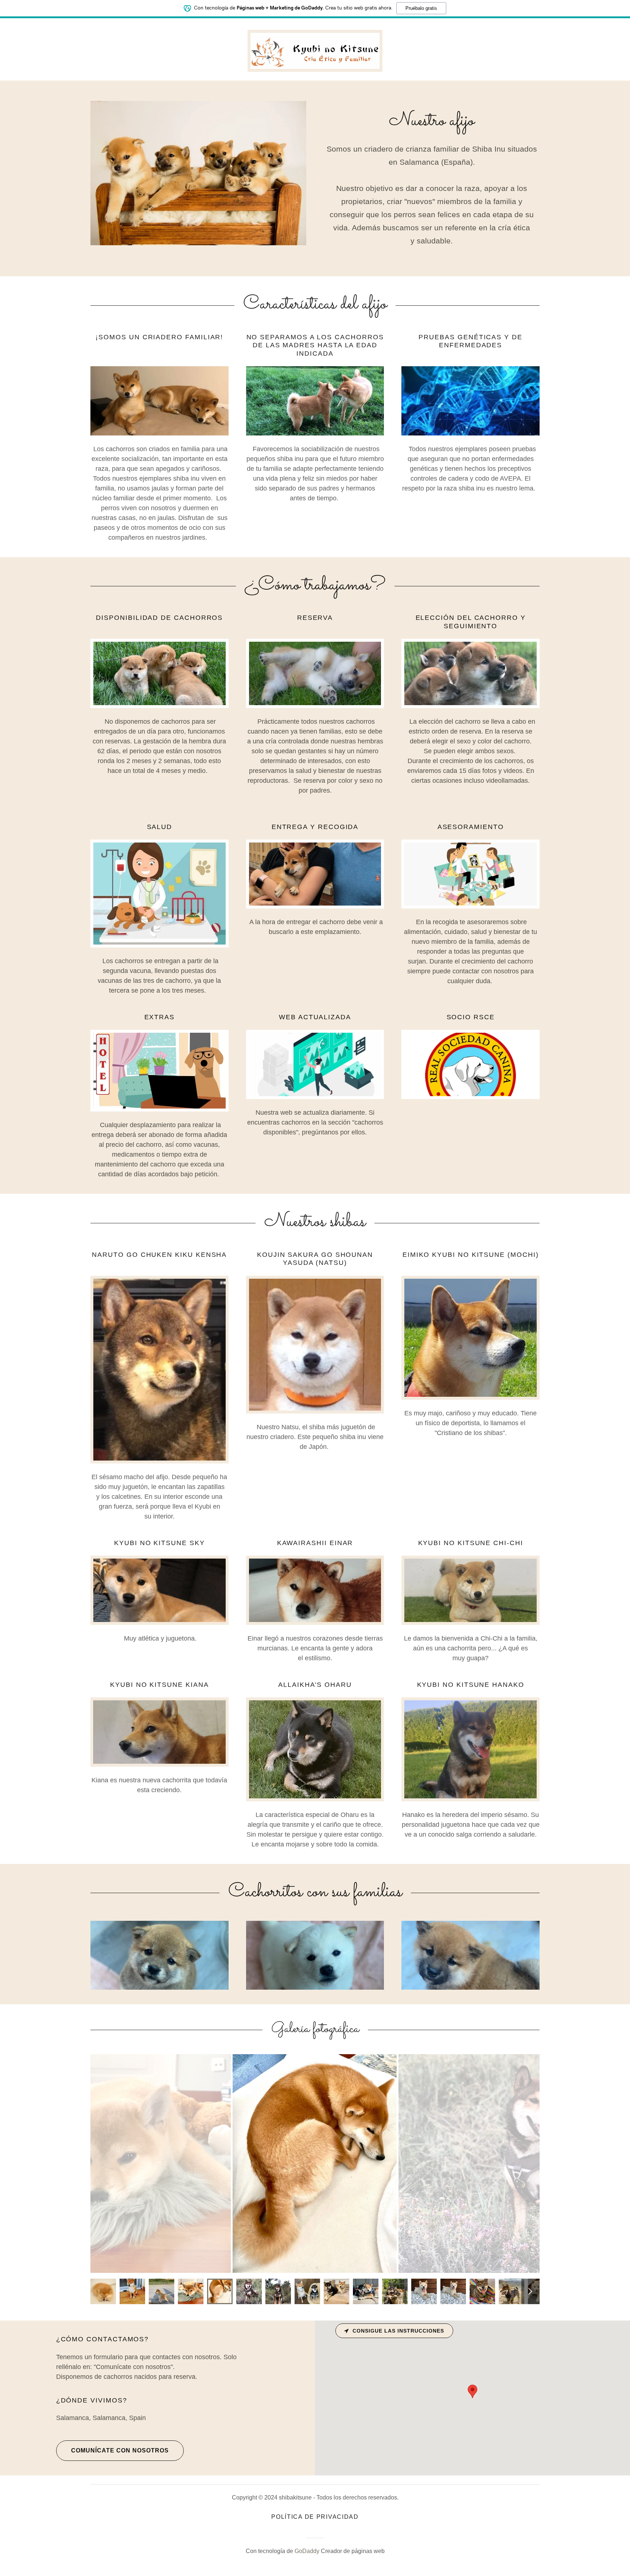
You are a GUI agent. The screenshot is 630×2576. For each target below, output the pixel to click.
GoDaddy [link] (307, 2551)
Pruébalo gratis (421, 8)
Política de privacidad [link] (315, 2517)
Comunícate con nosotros (120, 2450)
